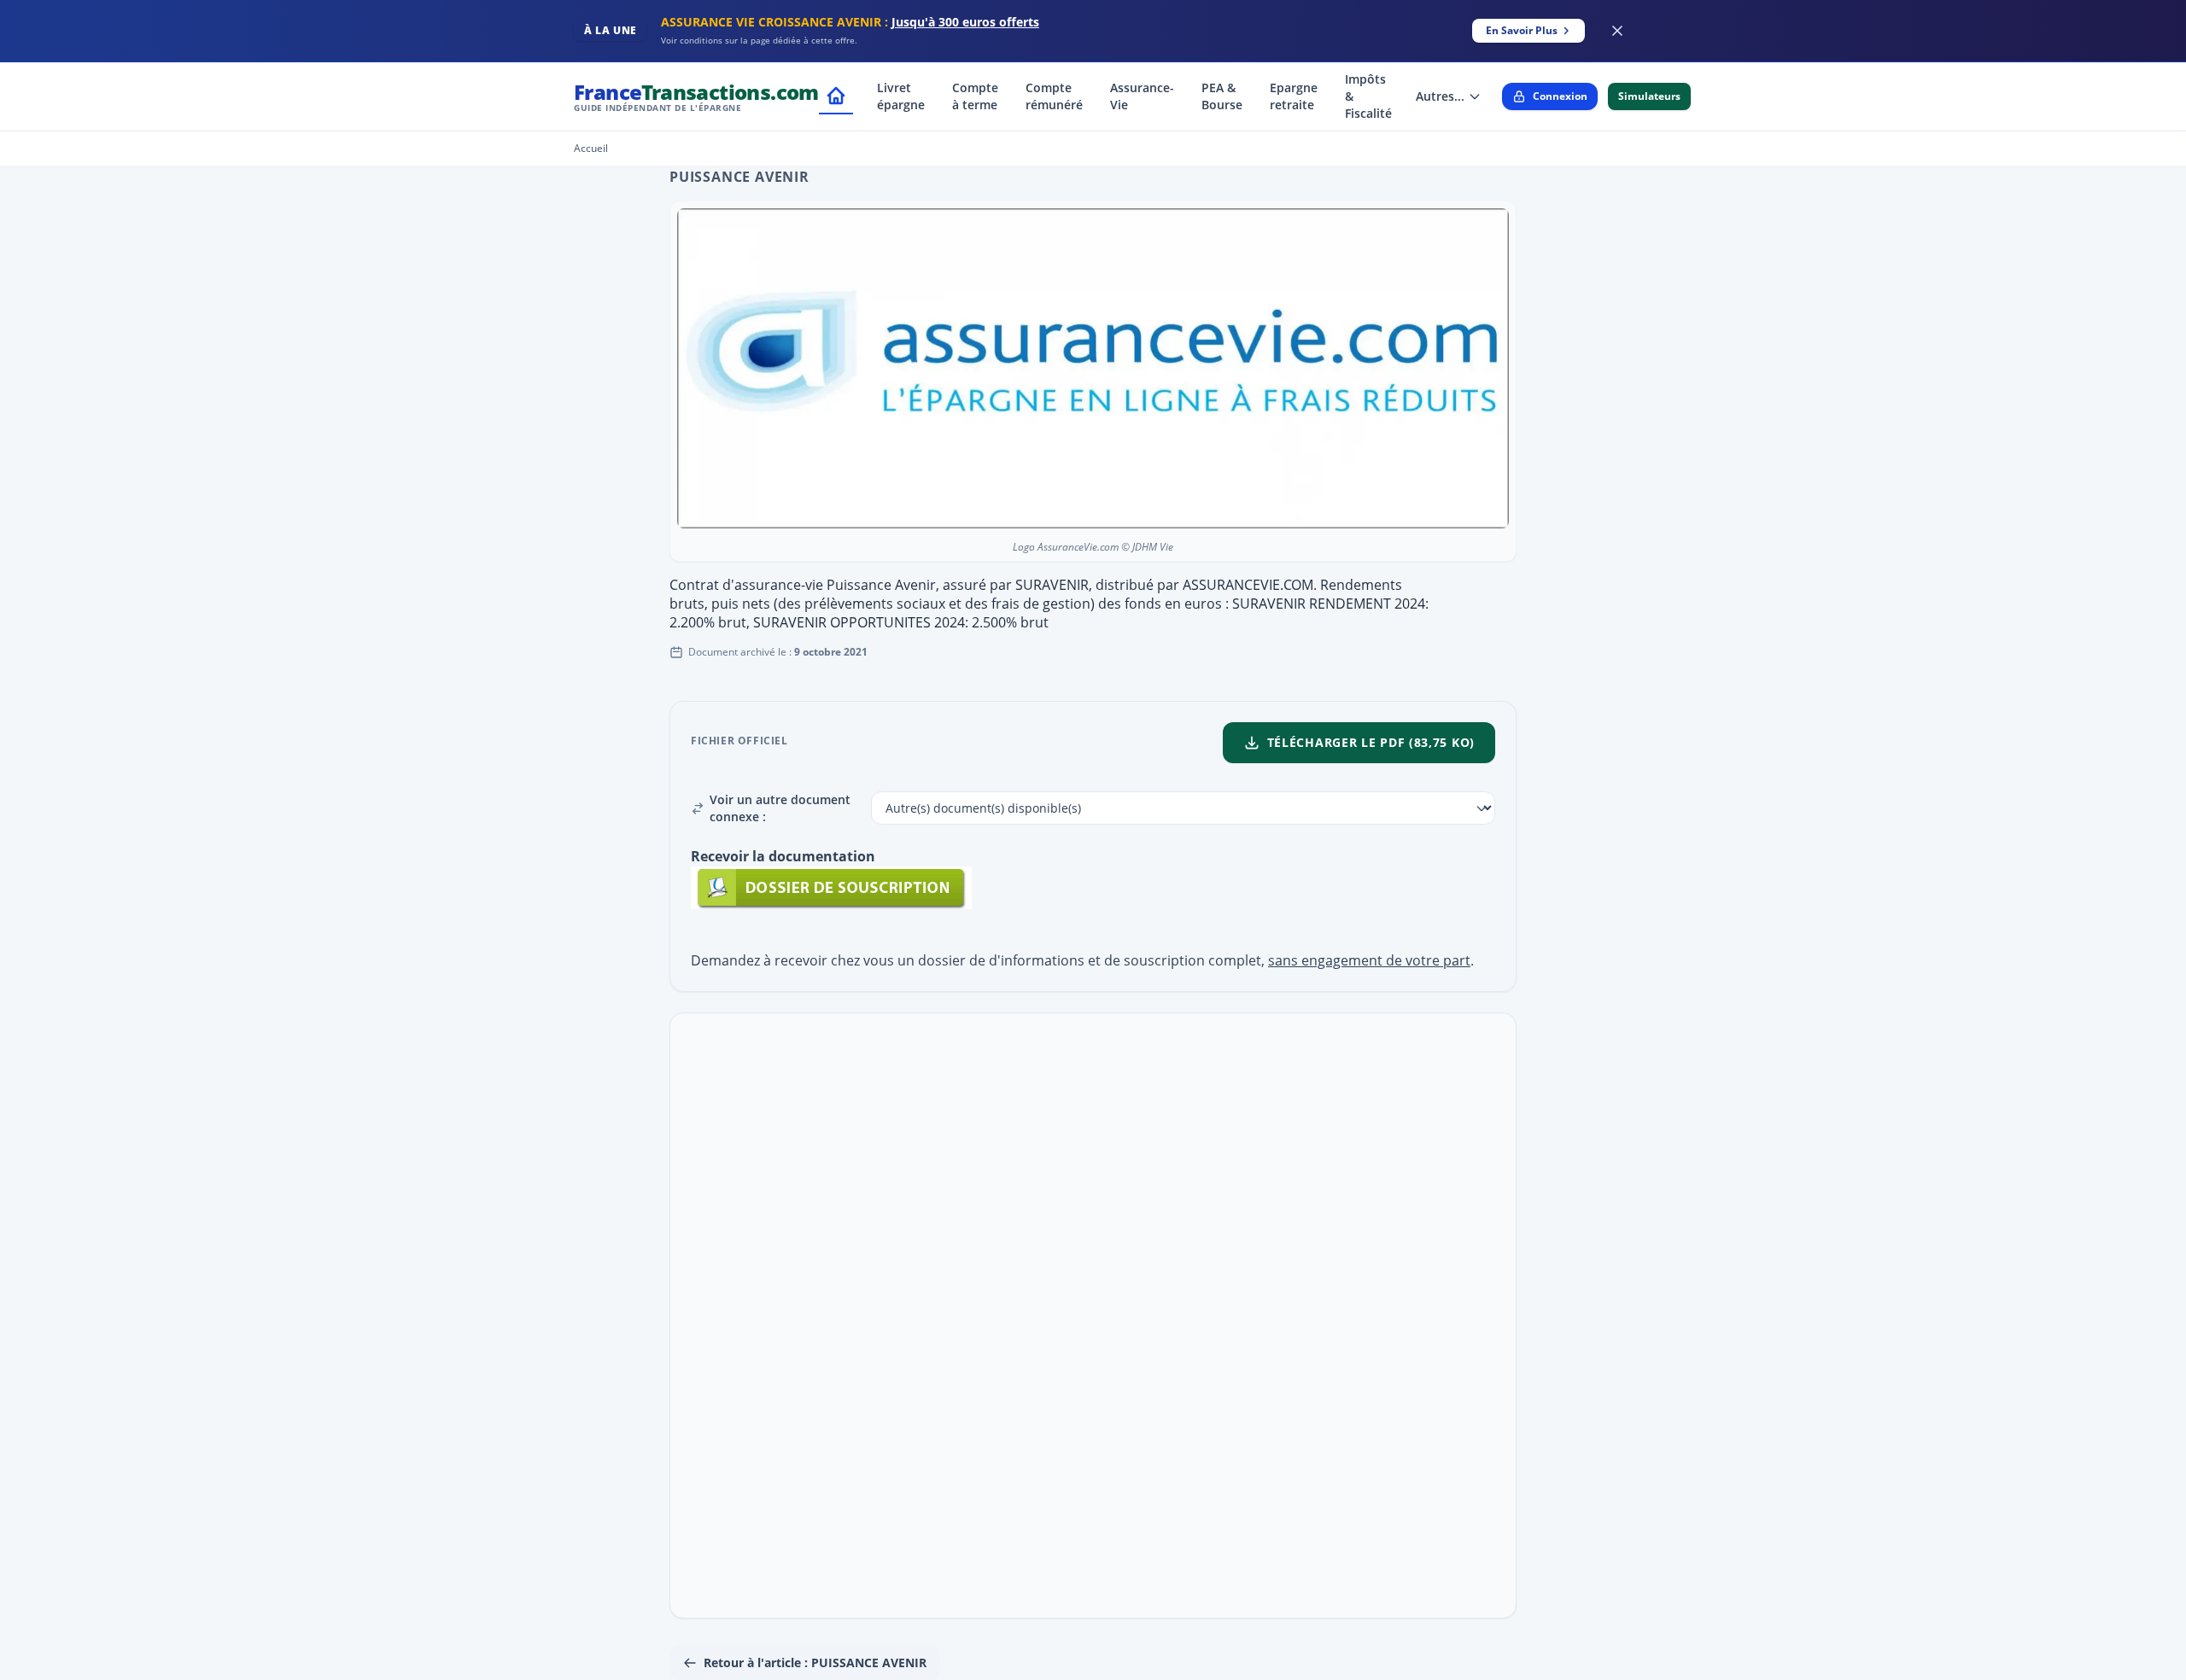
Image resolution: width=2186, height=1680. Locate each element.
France (696, 96)
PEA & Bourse (1222, 96)
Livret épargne (901, 96)
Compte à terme (975, 96)
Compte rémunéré (1054, 96)
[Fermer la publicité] (1617, 31)
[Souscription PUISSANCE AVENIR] (1093, 888)
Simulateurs (1649, 96)
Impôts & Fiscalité (1368, 96)
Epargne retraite (1294, 96)
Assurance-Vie (1142, 96)
